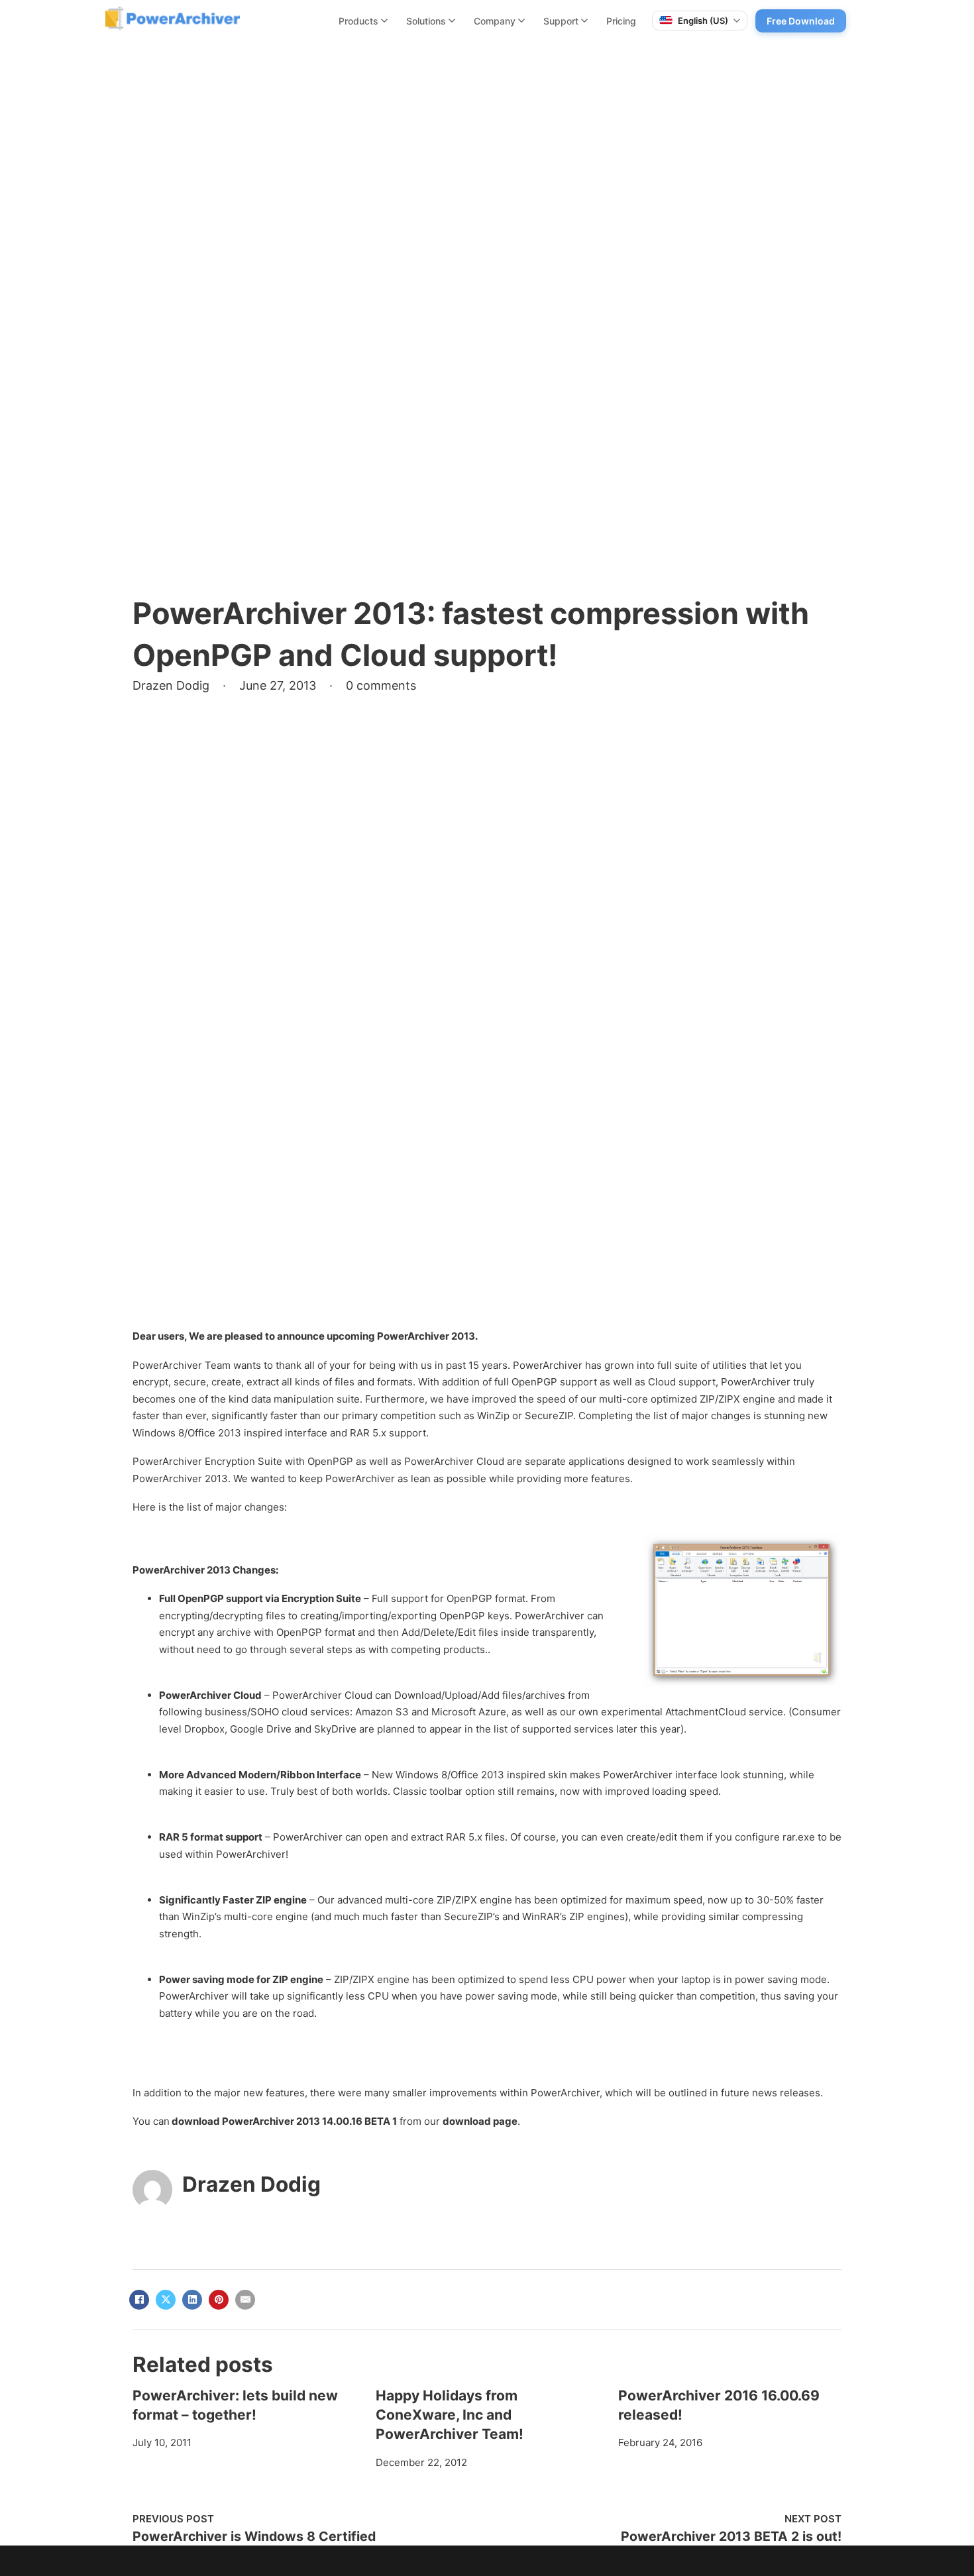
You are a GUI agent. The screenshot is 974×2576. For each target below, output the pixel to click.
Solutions (426, 21)
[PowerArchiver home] (173, 19)
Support (561, 21)
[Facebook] (139, 2300)
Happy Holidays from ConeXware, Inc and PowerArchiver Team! (450, 2415)
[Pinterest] (219, 2300)
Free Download (801, 21)
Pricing (621, 21)
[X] (166, 2300)
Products (358, 21)
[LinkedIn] (192, 2300)
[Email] (245, 2300)
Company (495, 21)
